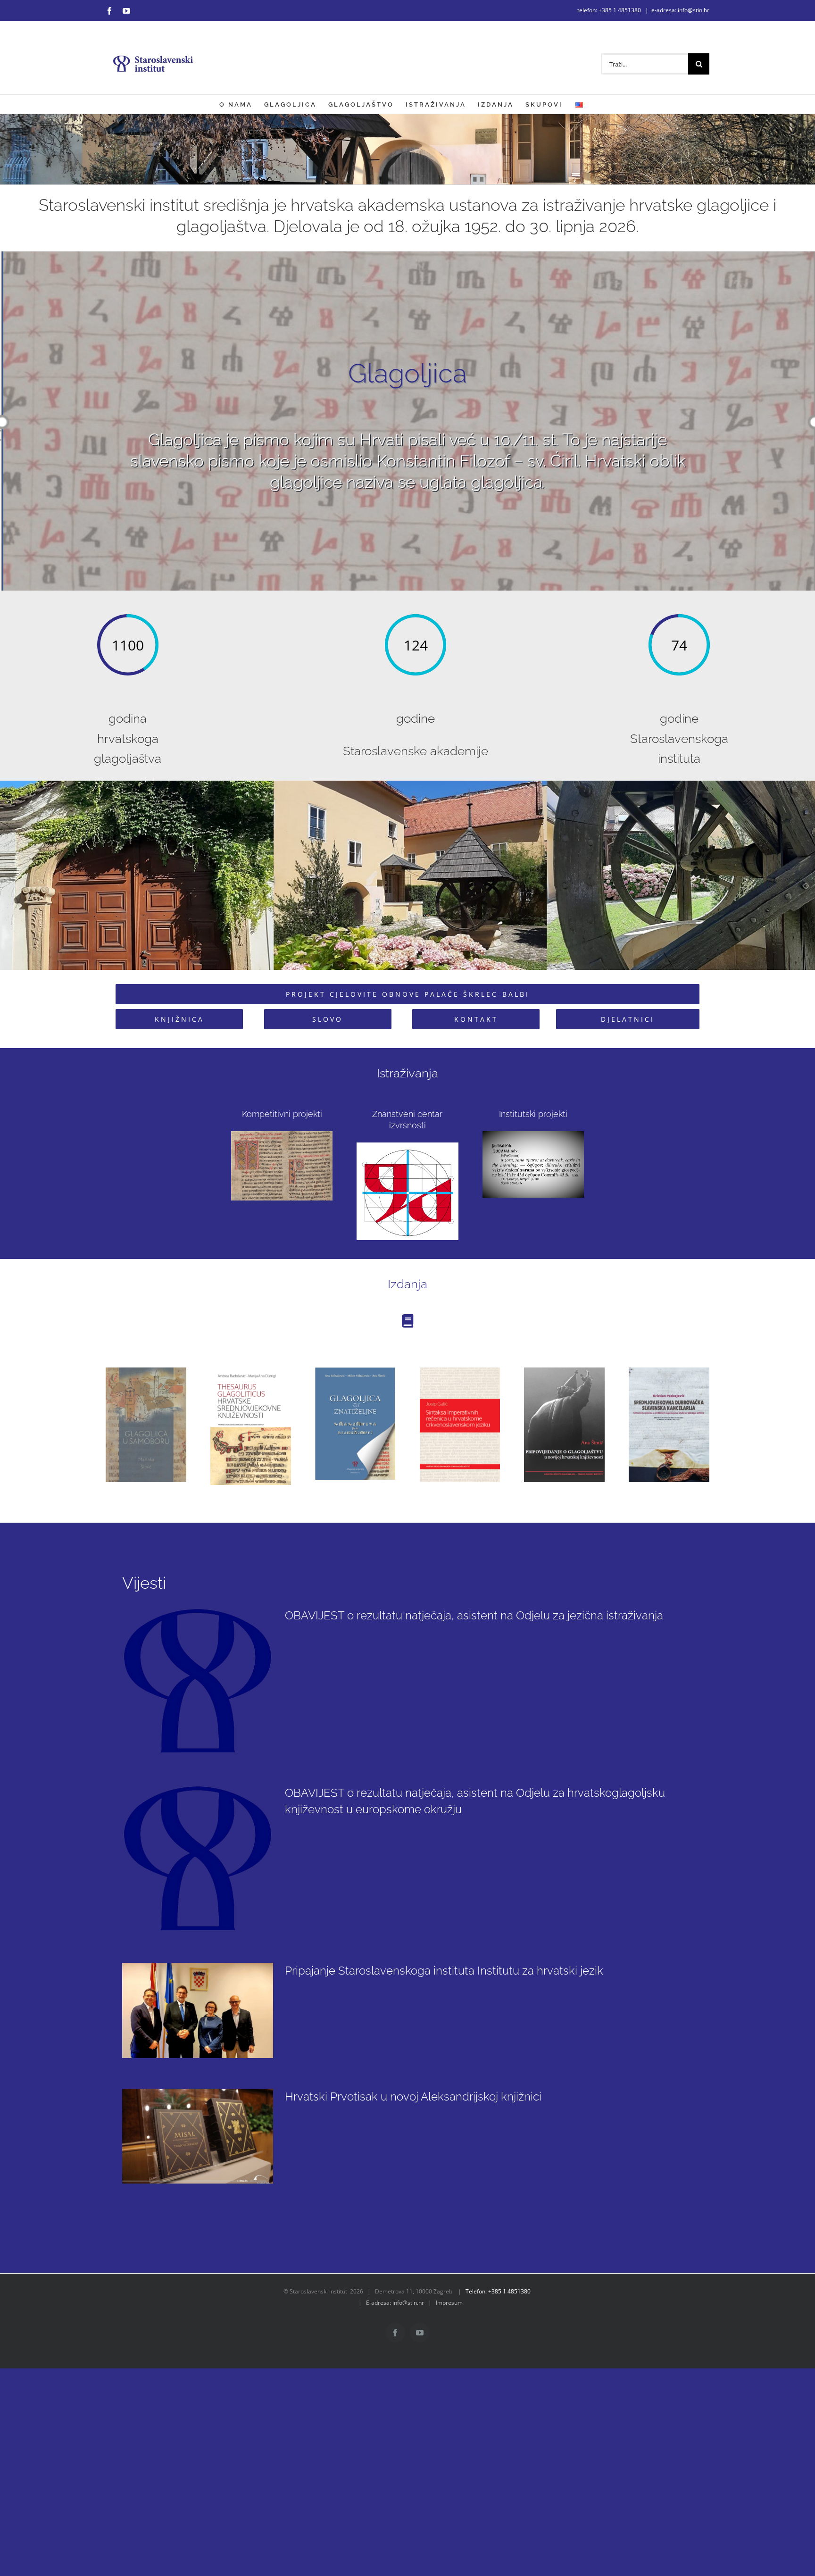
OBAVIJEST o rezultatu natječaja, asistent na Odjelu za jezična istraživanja (474, 1615)
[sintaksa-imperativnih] (460, 1371)
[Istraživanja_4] (533, 1134)
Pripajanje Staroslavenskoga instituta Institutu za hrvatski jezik (444, 1971)
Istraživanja (407, 1073)
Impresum (449, 2303)
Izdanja (407, 1284)
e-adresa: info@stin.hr (680, 10)
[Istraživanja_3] (282, 1134)
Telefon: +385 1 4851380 (498, 2291)
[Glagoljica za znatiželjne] (355, 1371)
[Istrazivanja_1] (407, 1146)
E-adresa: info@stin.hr (395, 2303)
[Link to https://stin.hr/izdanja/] (407, 1321)
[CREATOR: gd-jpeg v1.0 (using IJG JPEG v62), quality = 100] (564, 1371)
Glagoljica (407, 373)
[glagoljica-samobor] (146, 1371)
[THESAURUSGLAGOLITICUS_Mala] (251, 1371)
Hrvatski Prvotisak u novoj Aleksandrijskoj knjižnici (413, 2097)
